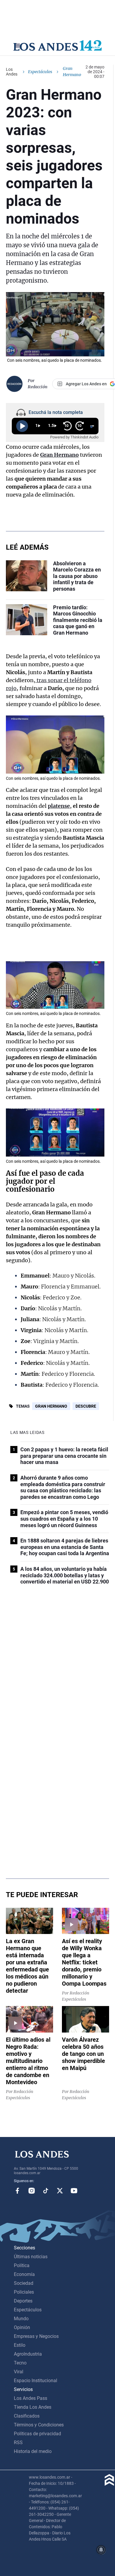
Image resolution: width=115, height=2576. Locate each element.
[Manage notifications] (101, 2550)
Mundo (21, 2319)
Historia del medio (33, 2451)
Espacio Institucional (36, 2381)
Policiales (24, 2292)
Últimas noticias (31, 2257)
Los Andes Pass (31, 2398)
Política (22, 2265)
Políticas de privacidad (37, 2434)
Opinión (22, 2327)
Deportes (23, 2301)
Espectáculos (40, 72)
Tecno (20, 2363)
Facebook (17, 2191)
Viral (19, 2372)
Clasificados (27, 2416)
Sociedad (24, 2283)
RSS (18, 2442)
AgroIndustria (28, 2354)
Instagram (32, 2191)
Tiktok (46, 2191)
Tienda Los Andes (33, 2407)
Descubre (86, 1406)
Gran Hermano (51, 1406)
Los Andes (12, 72)
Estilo (20, 2345)
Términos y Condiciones (39, 2425)
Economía (24, 2274)
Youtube (74, 2191)
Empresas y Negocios (36, 2336)
